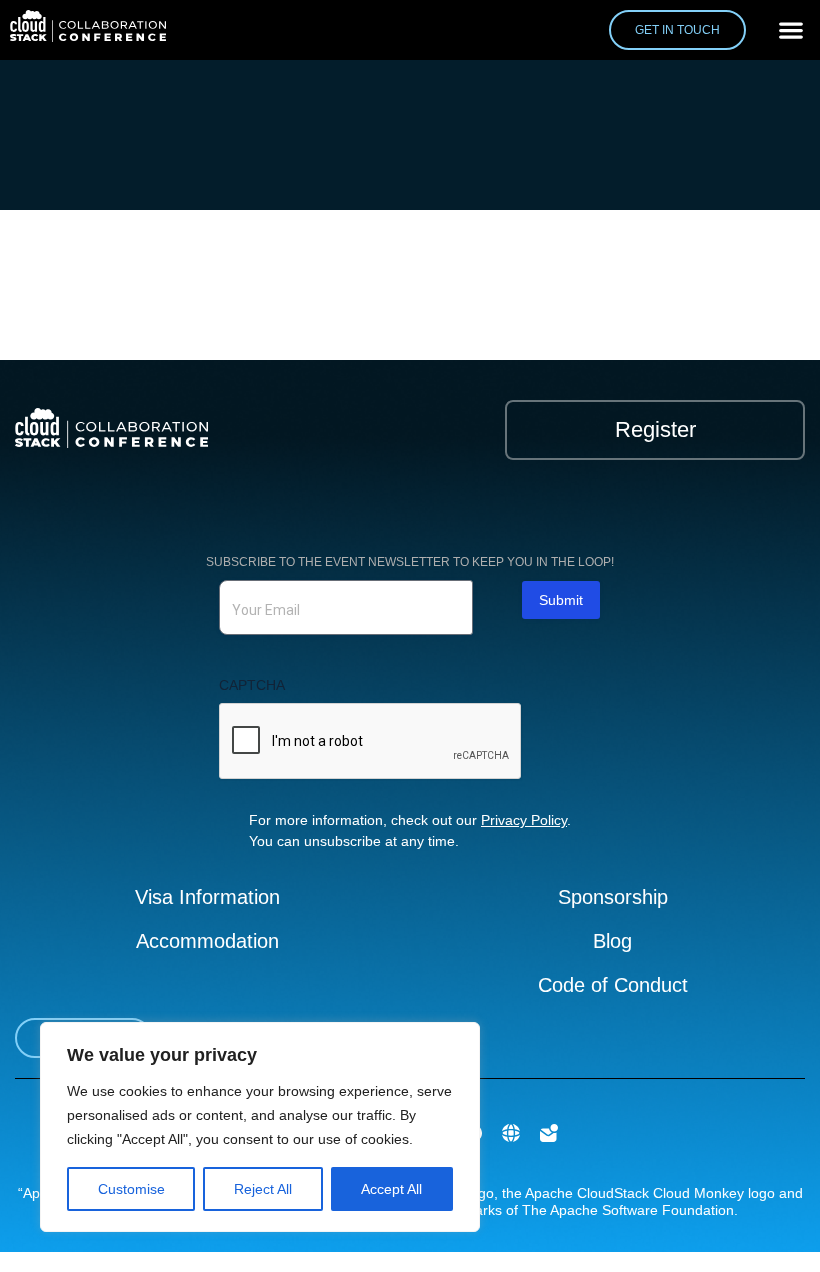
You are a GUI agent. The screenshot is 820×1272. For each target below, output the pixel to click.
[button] (790, 30)
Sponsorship (613, 897)
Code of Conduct (613, 985)
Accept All (391, 1189)
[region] (260, 1127)
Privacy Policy (524, 820)
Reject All (263, 1189)
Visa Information (207, 897)
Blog (612, 941)
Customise (131, 1189)
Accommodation (207, 941)
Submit (561, 600)
